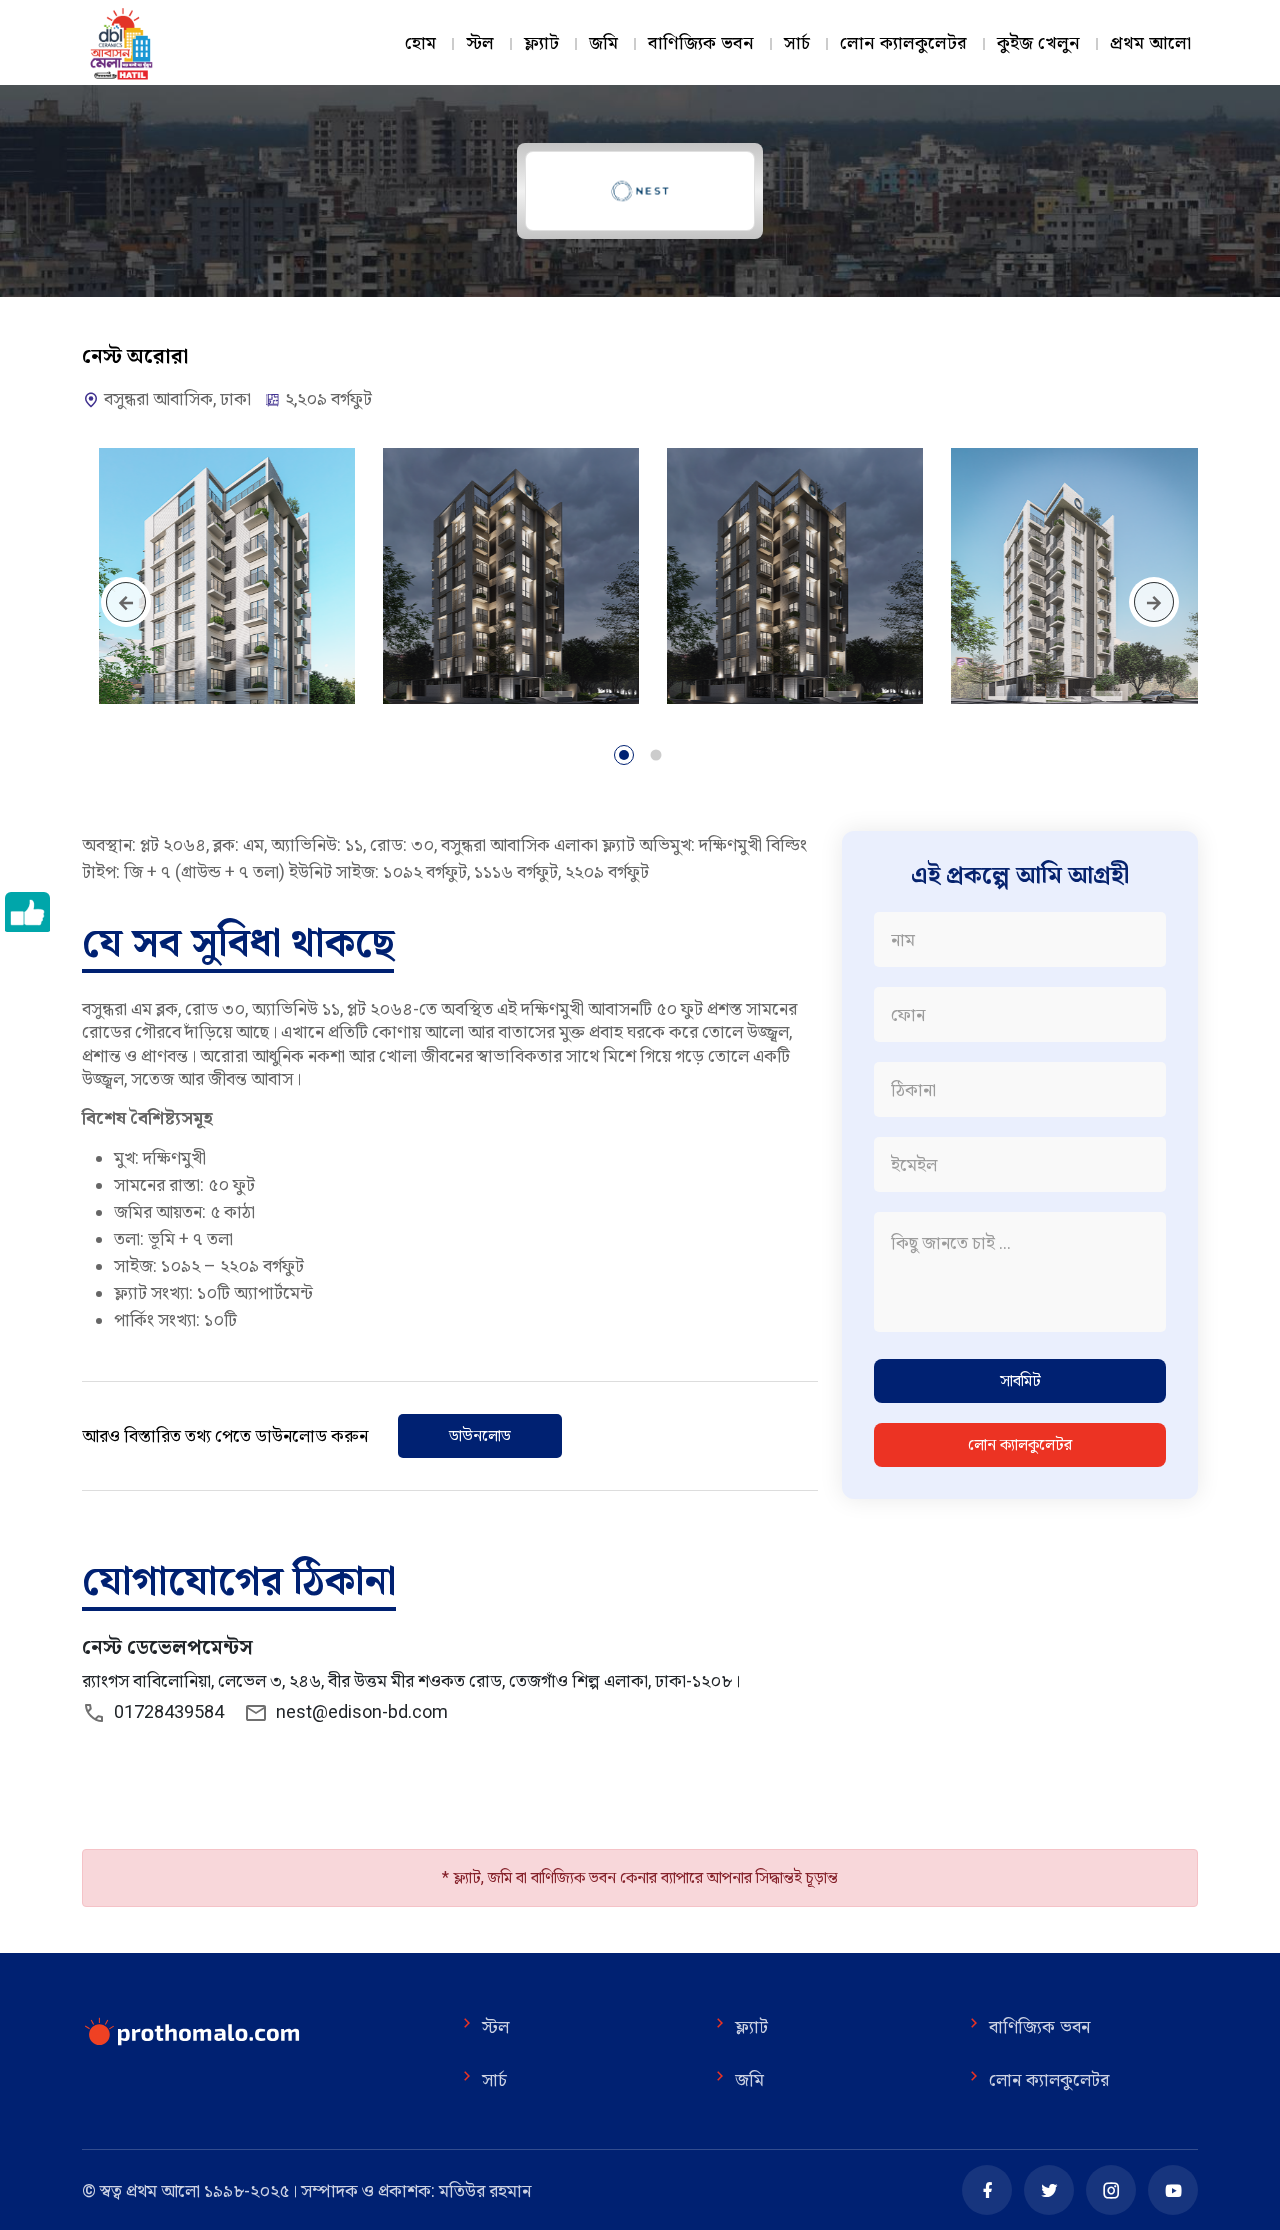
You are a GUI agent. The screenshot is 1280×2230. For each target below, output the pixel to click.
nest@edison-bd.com (362, 1711)
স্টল (480, 43)
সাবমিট (1020, 1380)
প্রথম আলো (1150, 43)
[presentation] (126, 602)
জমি (603, 43)
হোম (420, 43)
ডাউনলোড (480, 1435)
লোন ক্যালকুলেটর (903, 43)
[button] (624, 758)
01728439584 (165, 1711)
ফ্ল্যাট (541, 43)
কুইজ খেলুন (1038, 43)
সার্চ (797, 43)
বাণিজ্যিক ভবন (701, 43)
